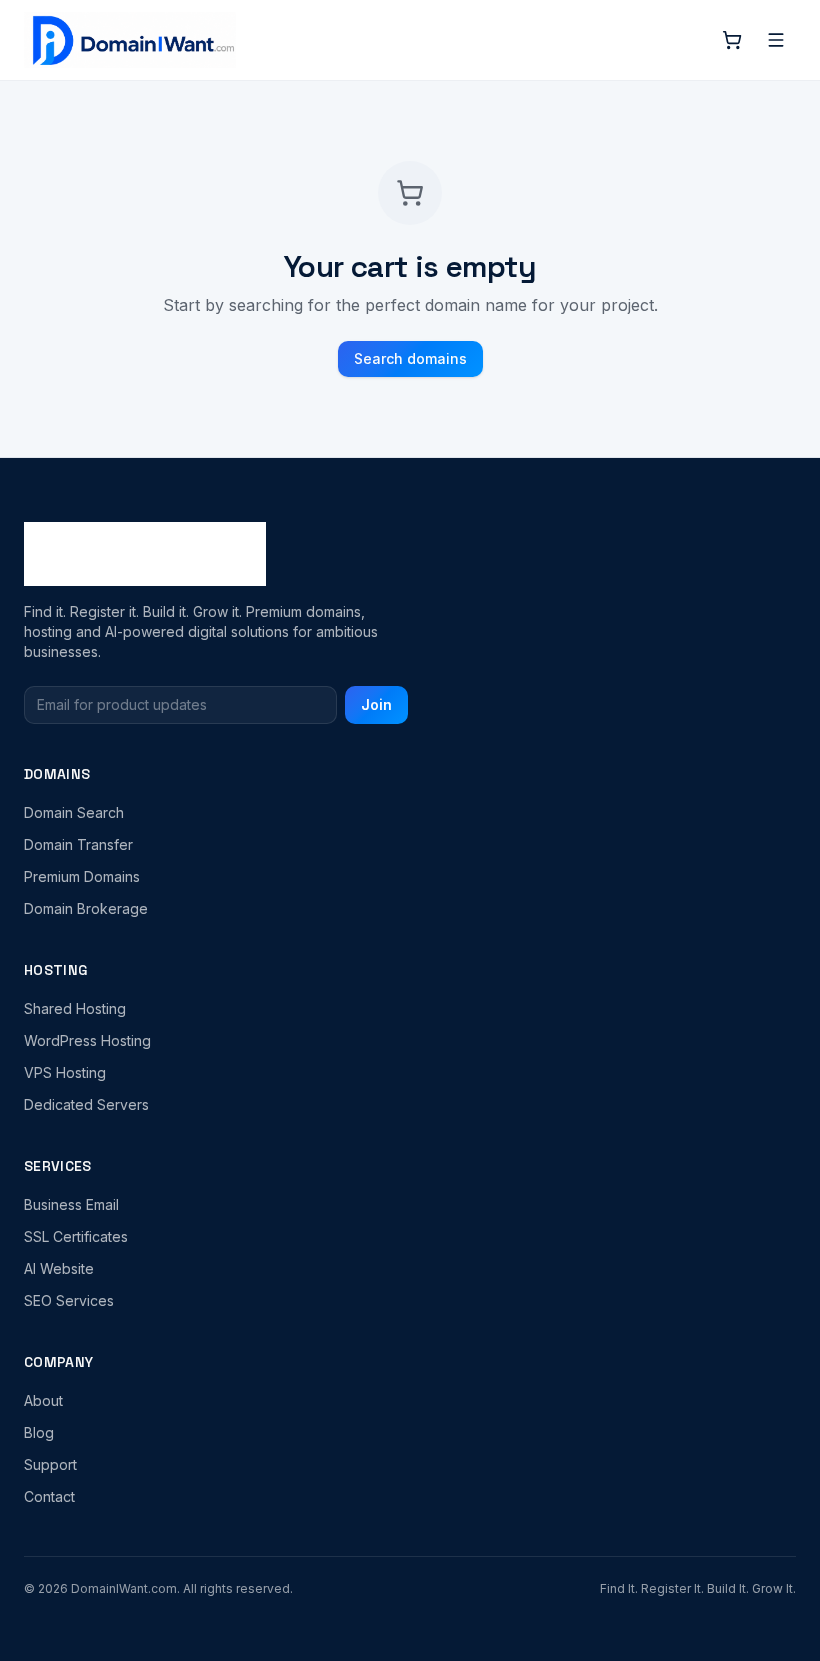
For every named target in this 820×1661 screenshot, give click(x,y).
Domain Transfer (78, 844)
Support (50, 1464)
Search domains (410, 358)
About (43, 1400)
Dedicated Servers (86, 1104)
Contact (49, 1496)
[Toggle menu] (776, 40)
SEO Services (69, 1300)
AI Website (59, 1268)
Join (376, 704)
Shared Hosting (75, 1008)
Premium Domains (82, 876)
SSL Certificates (76, 1236)
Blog (39, 1432)
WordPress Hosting (87, 1040)
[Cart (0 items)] (732, 40)
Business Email (71, 1204)
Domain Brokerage (86, 908)
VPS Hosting (65, 1072)
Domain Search (74, 812)
